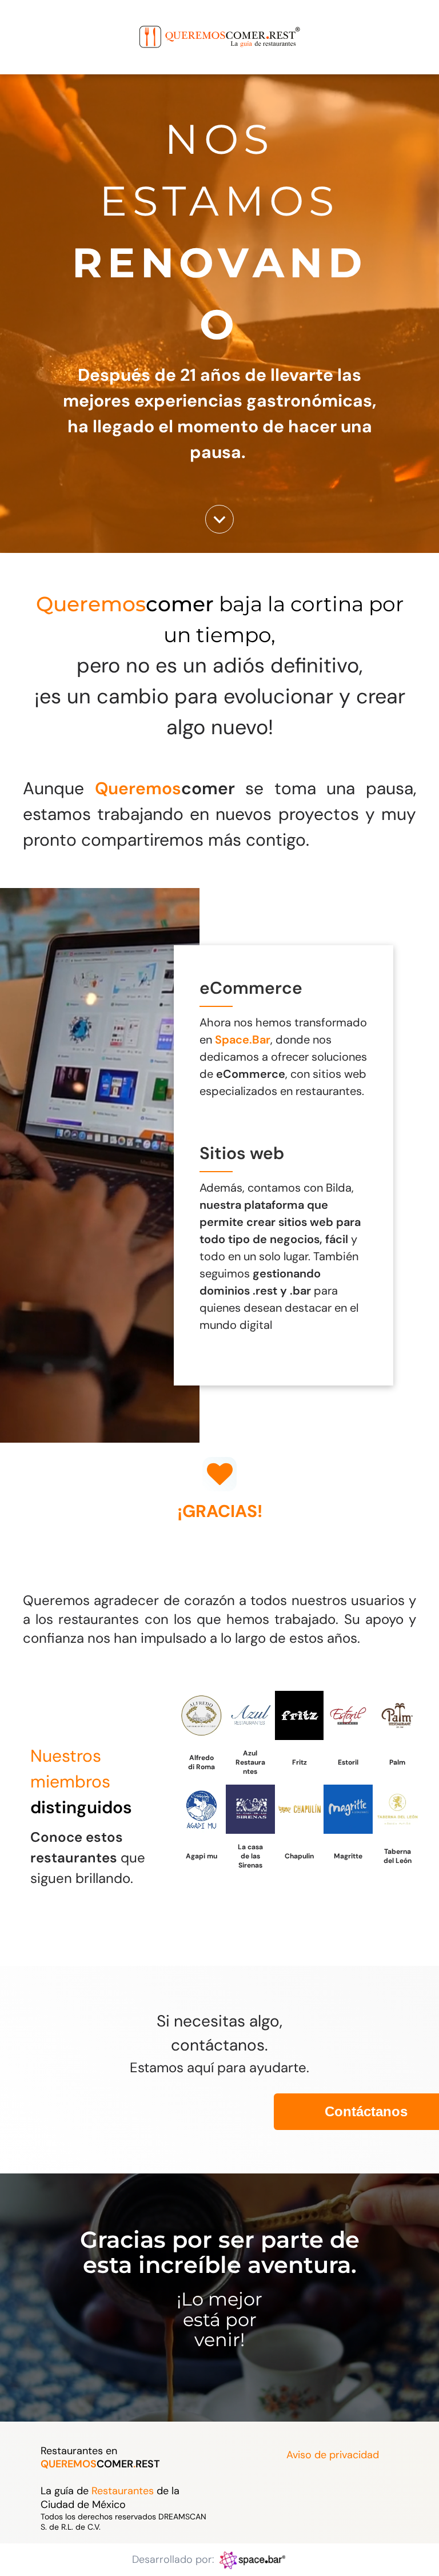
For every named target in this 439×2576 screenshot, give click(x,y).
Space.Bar (243, 1040)
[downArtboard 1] (219, 530)
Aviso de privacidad (333, 2455)
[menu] (25, 25)
